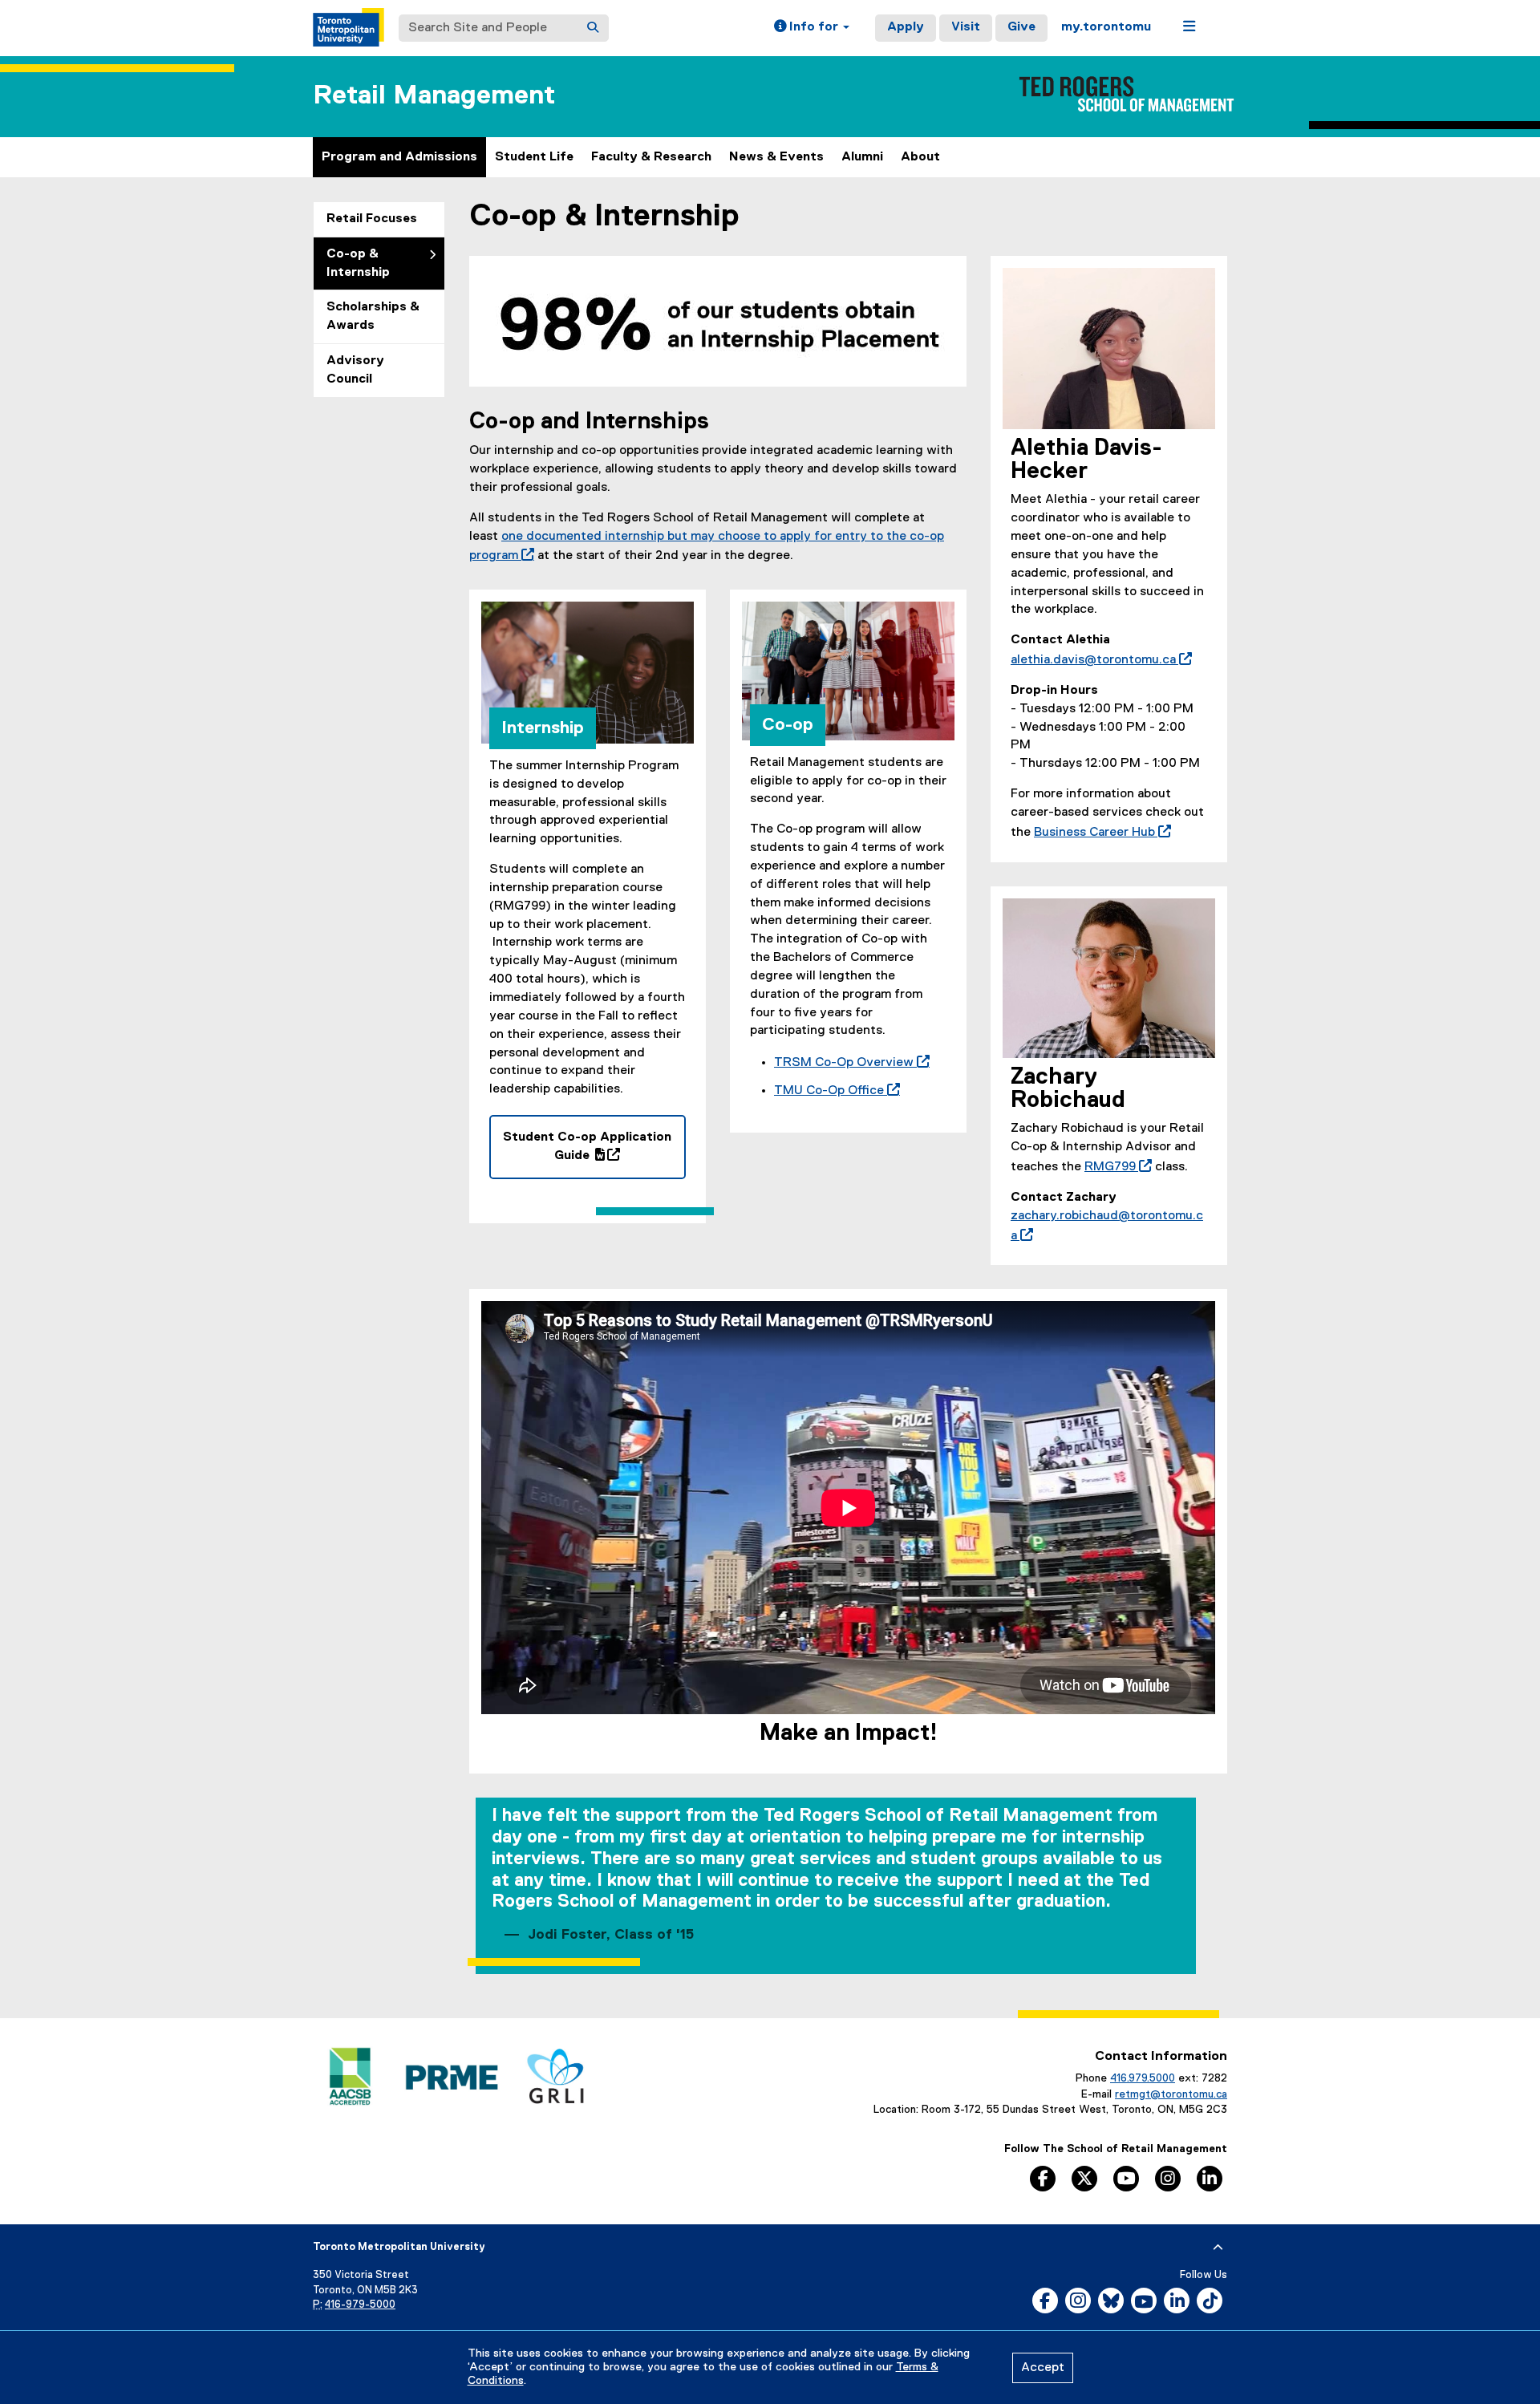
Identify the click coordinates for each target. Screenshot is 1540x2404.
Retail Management (434, 96)
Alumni (862, 157)
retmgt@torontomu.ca (1171, 2094)
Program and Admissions (399, 157)
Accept (1043, 2368)
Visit (966, 27)
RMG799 (1115, 1167)
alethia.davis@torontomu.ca (1098, 660)
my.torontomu (1106, 27)
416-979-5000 (360, 2305)
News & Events (776, 157)
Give (1021, 27)
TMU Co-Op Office (834, 1091)
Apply (906, 27)
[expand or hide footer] (1218, 2248)
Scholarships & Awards (373, 316)
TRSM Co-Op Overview (849, 1063)
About (920, 157)
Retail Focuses (372, 219)
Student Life (534, 157)
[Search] (593, 28)
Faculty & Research (651, 157)
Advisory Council (355, 370)
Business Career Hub (1099, 833)
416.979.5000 (1143, 2078)
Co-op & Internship (358, 264)
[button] (812, 28)
